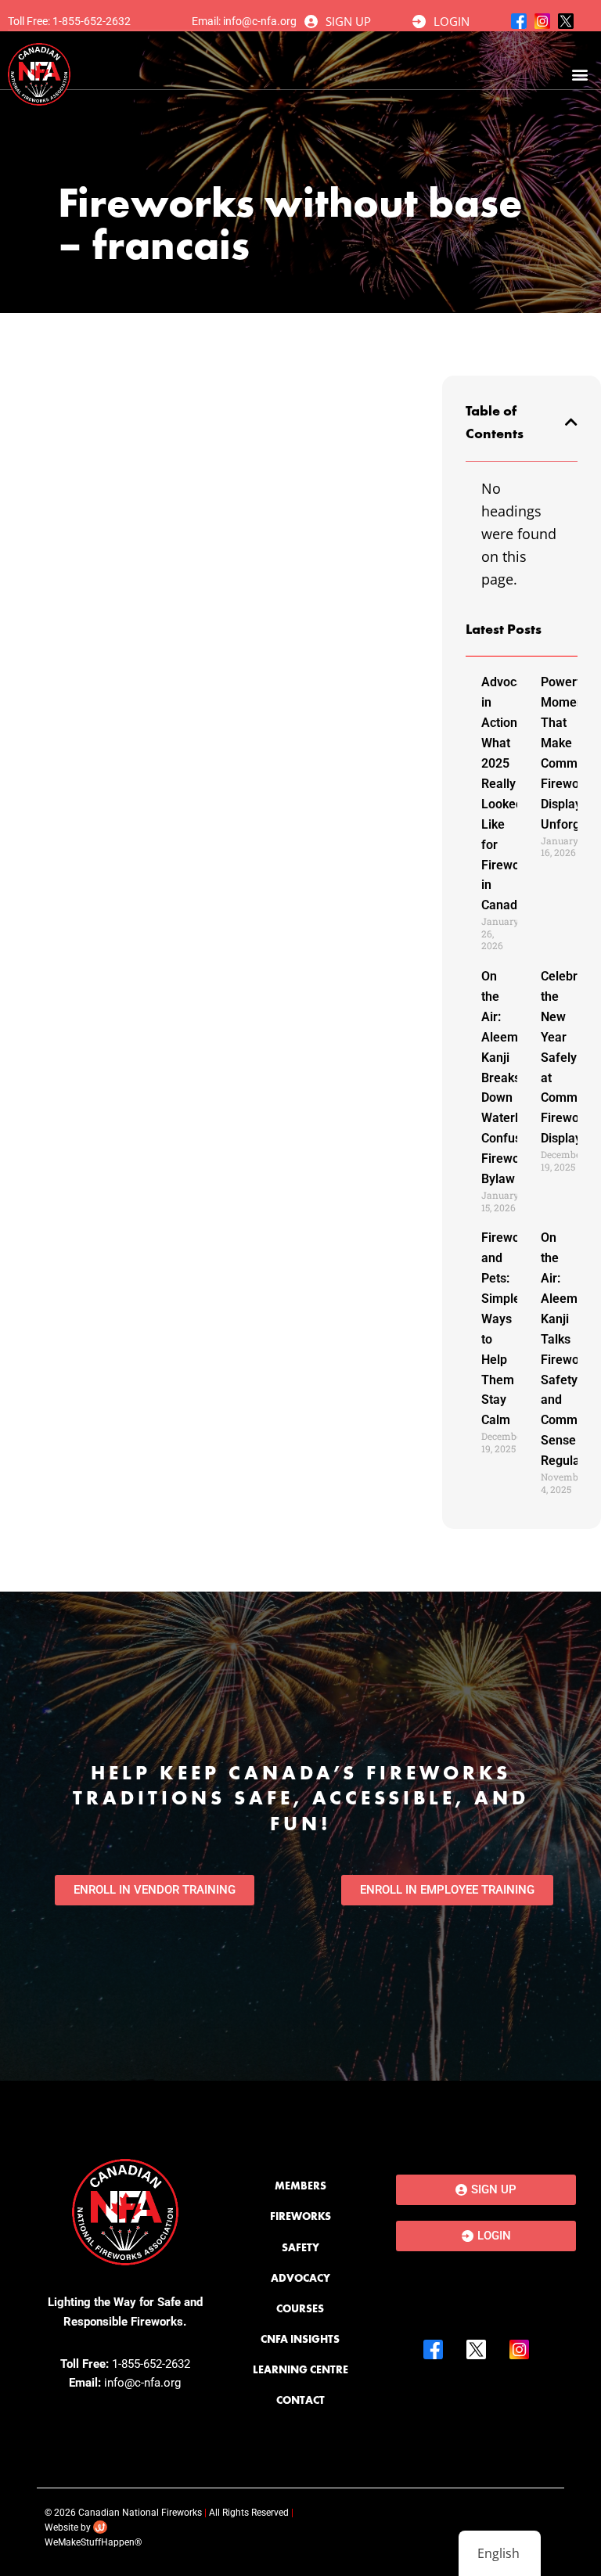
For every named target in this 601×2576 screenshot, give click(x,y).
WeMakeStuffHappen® (93, 2542)
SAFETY (300, 2247)
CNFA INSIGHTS (300, 2339)
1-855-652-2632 (92, 21)
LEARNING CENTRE (300, 2369)
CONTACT (300, 2400)
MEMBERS (300, 2186)
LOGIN (452, 21)
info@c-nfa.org (260, 21)
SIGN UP (348, 21)
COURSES (300, 2308)
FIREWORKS (300, 2216)
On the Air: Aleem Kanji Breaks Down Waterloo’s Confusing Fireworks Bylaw (511, 1078)
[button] (580, 75)
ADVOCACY (300, 2278)
